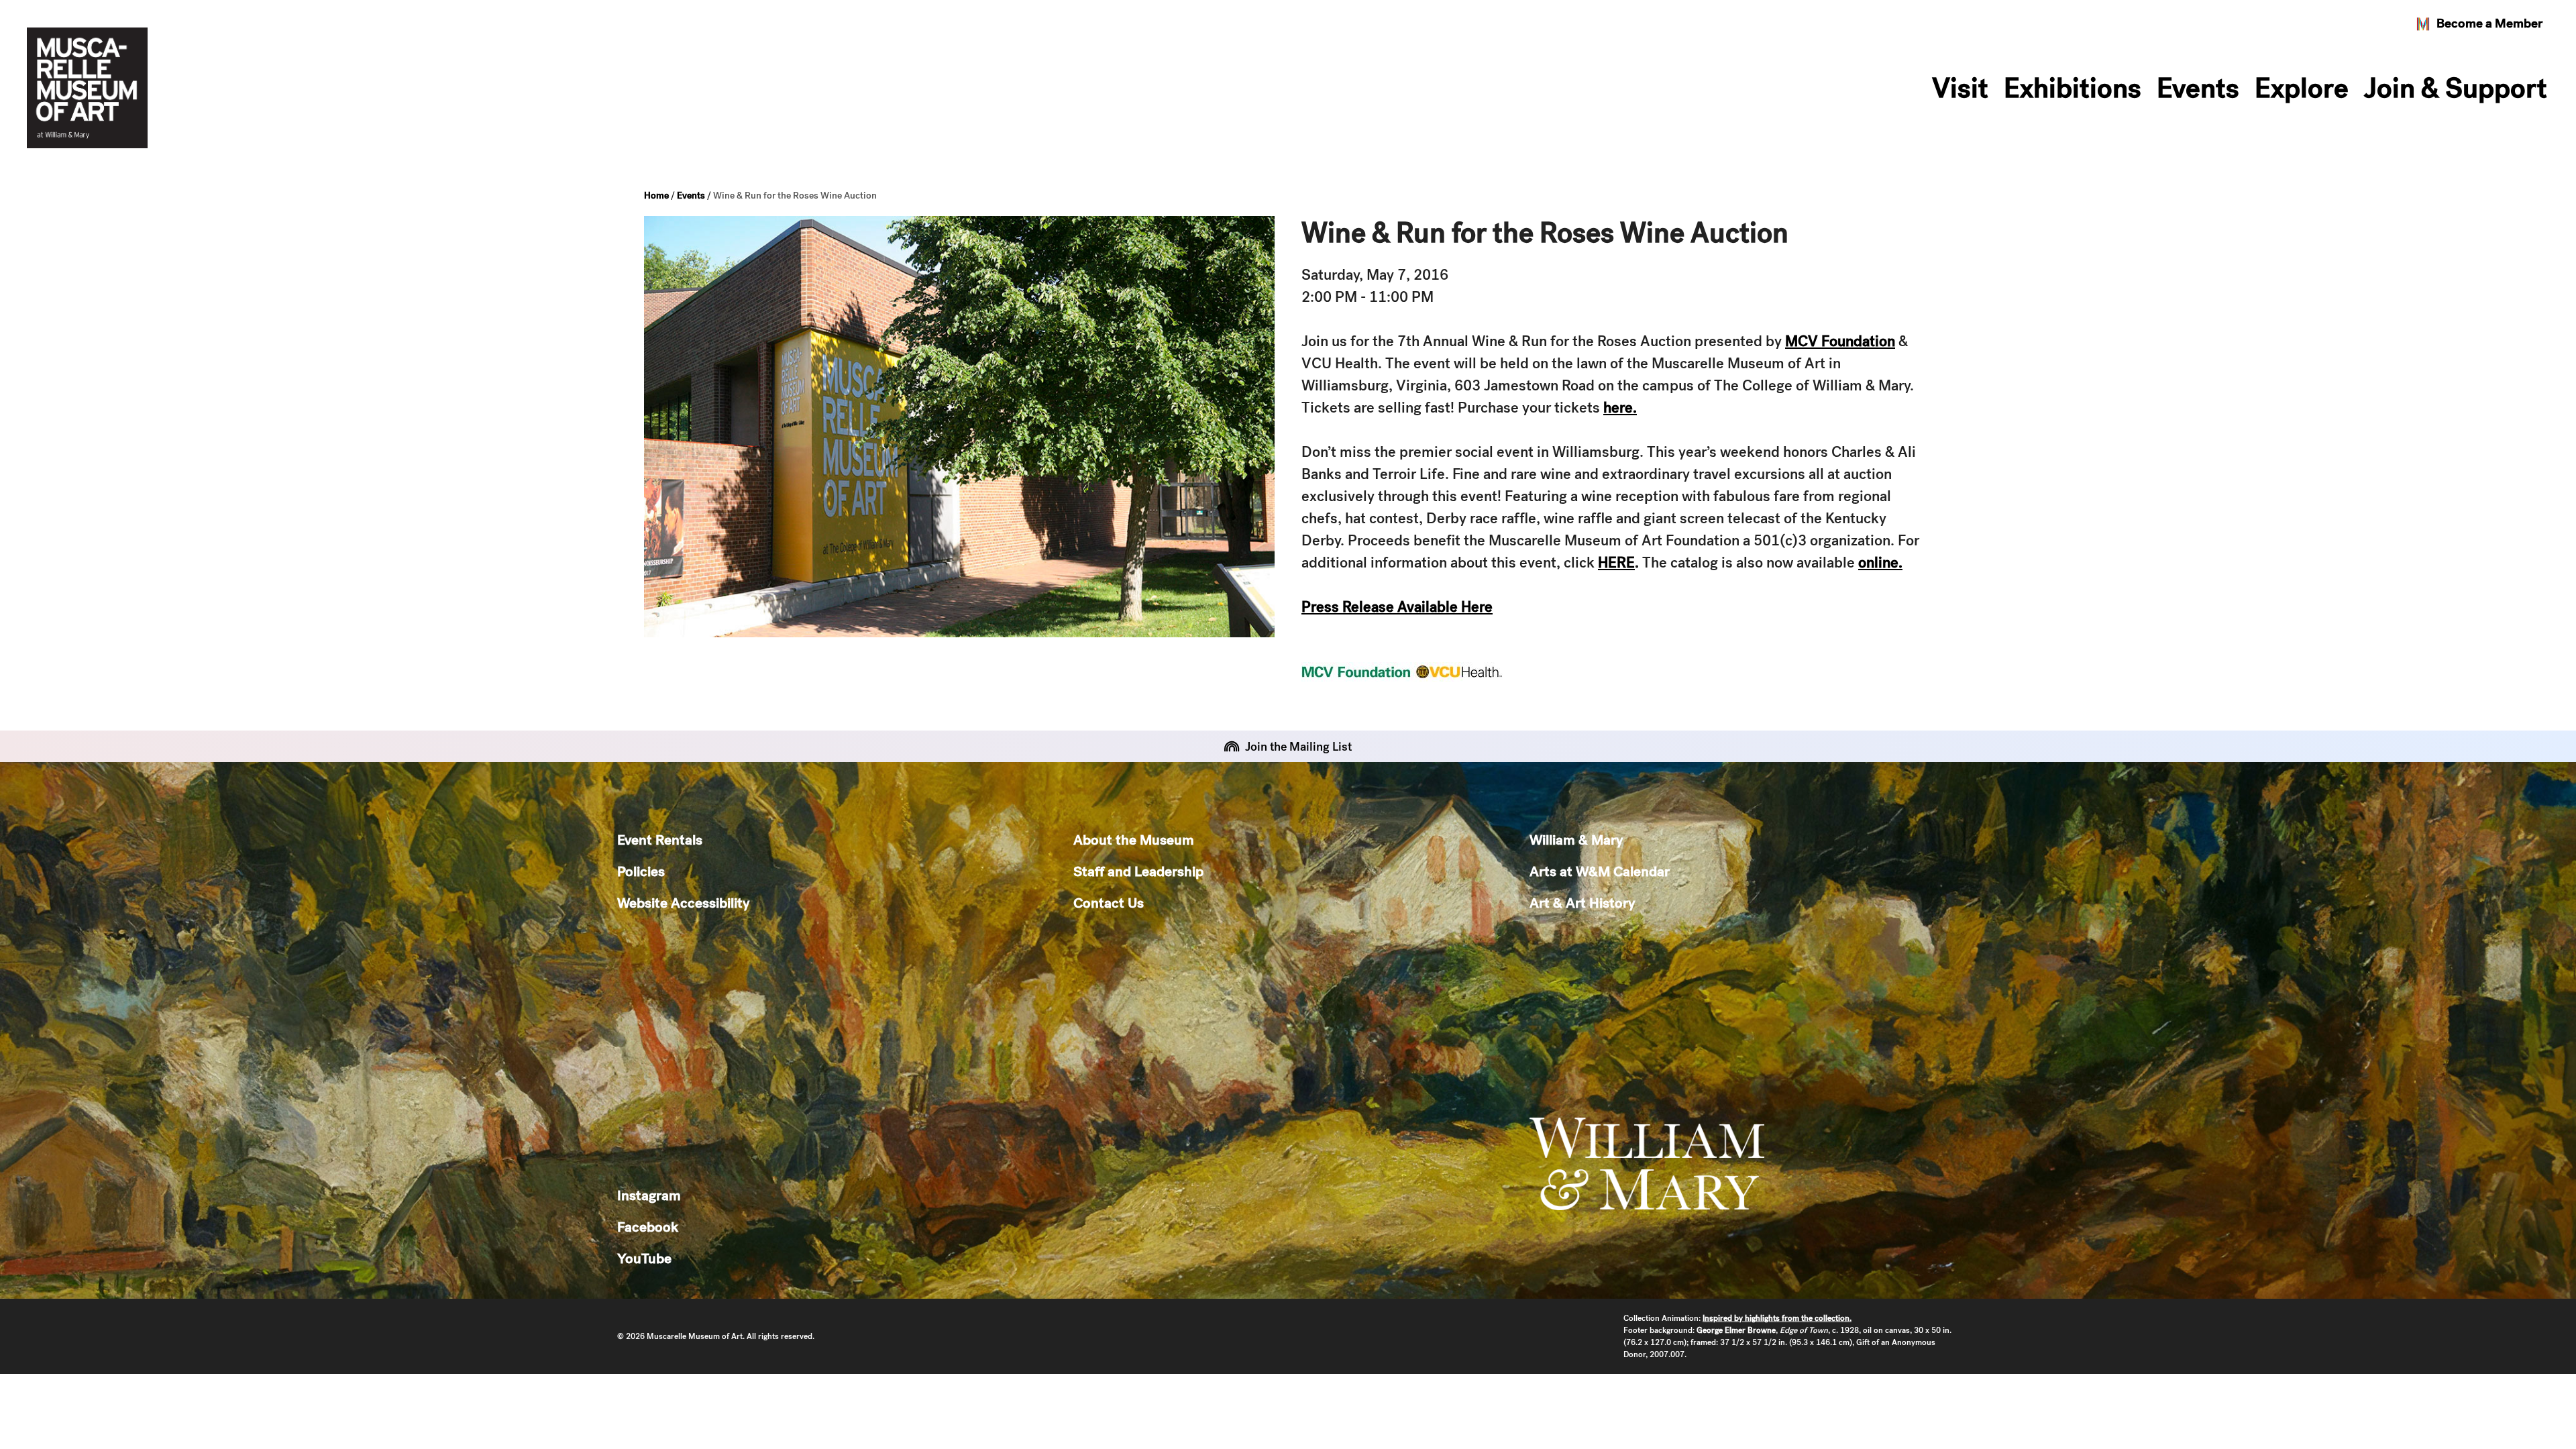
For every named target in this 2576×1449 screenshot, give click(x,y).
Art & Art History (1582, 903)
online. (1880, 562)
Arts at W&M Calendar (1600, 871)
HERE (1616, 562)
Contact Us (1109, 903)
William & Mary (1576, 840)
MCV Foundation (1840, 341)
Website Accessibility (683, 903)
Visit (1960, 88)
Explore (2302, 88)
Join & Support (2456, 88)
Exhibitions (2073, 88)
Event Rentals (660, 840)
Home (656, 195)
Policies (641, 871)
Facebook (648, 1227)
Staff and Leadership (1138, 871)
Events (2198, 88)
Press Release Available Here (1397, 607)
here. (1620, 408)
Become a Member (2489, 23)
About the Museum (1134, 840)
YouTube (644, 1258)
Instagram (649, 1195)
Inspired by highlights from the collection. (1777, 1318)
